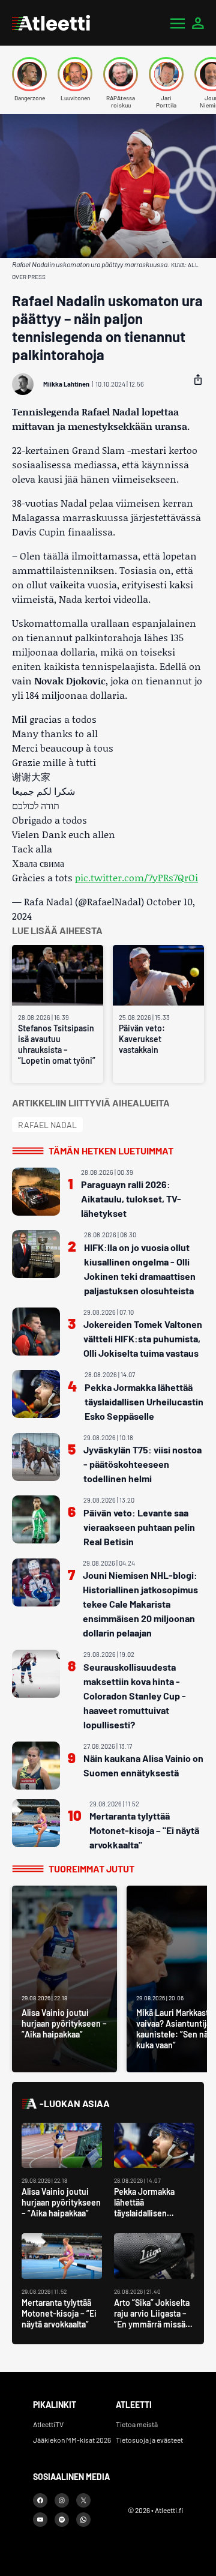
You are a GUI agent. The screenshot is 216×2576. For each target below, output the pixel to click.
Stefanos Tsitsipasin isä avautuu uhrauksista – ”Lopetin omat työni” (57, 1044)
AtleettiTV (48, 2424)
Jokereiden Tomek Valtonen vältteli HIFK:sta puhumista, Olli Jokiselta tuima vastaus (143, 1338)
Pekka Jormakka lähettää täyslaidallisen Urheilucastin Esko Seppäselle (144, 1401)
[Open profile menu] (198, 23)
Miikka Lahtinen (66, 384)
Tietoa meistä (137, 2424)
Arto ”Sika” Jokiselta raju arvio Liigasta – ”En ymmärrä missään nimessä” (154, 2319)
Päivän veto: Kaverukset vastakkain (142, 1039)
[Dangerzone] (29, 74)
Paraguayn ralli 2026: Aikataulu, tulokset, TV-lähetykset (131, 1199)
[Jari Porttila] (166, 74)
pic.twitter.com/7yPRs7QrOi (136, 877)
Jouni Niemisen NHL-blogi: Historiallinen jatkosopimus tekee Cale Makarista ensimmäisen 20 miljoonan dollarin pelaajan (140, 1604)
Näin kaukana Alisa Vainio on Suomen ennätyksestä (143, 1765)
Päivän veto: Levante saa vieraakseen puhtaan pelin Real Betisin (139, 1527)
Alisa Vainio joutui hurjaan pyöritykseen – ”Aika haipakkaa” (61, 2202)
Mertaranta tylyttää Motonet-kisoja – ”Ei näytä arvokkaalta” (59, 2313)
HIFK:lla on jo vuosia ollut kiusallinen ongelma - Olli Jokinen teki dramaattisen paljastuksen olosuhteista (140, 1269)
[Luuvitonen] (75, 74)
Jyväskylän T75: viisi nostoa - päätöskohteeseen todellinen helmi (142, 1464)
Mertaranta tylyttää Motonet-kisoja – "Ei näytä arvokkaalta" (144, 1830)
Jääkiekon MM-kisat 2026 (72, 2440)
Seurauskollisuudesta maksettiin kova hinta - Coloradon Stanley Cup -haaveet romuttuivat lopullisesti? (135, 1696)
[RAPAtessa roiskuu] (121, 74)
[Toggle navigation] (178, 23)
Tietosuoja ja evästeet (149, 2440)
